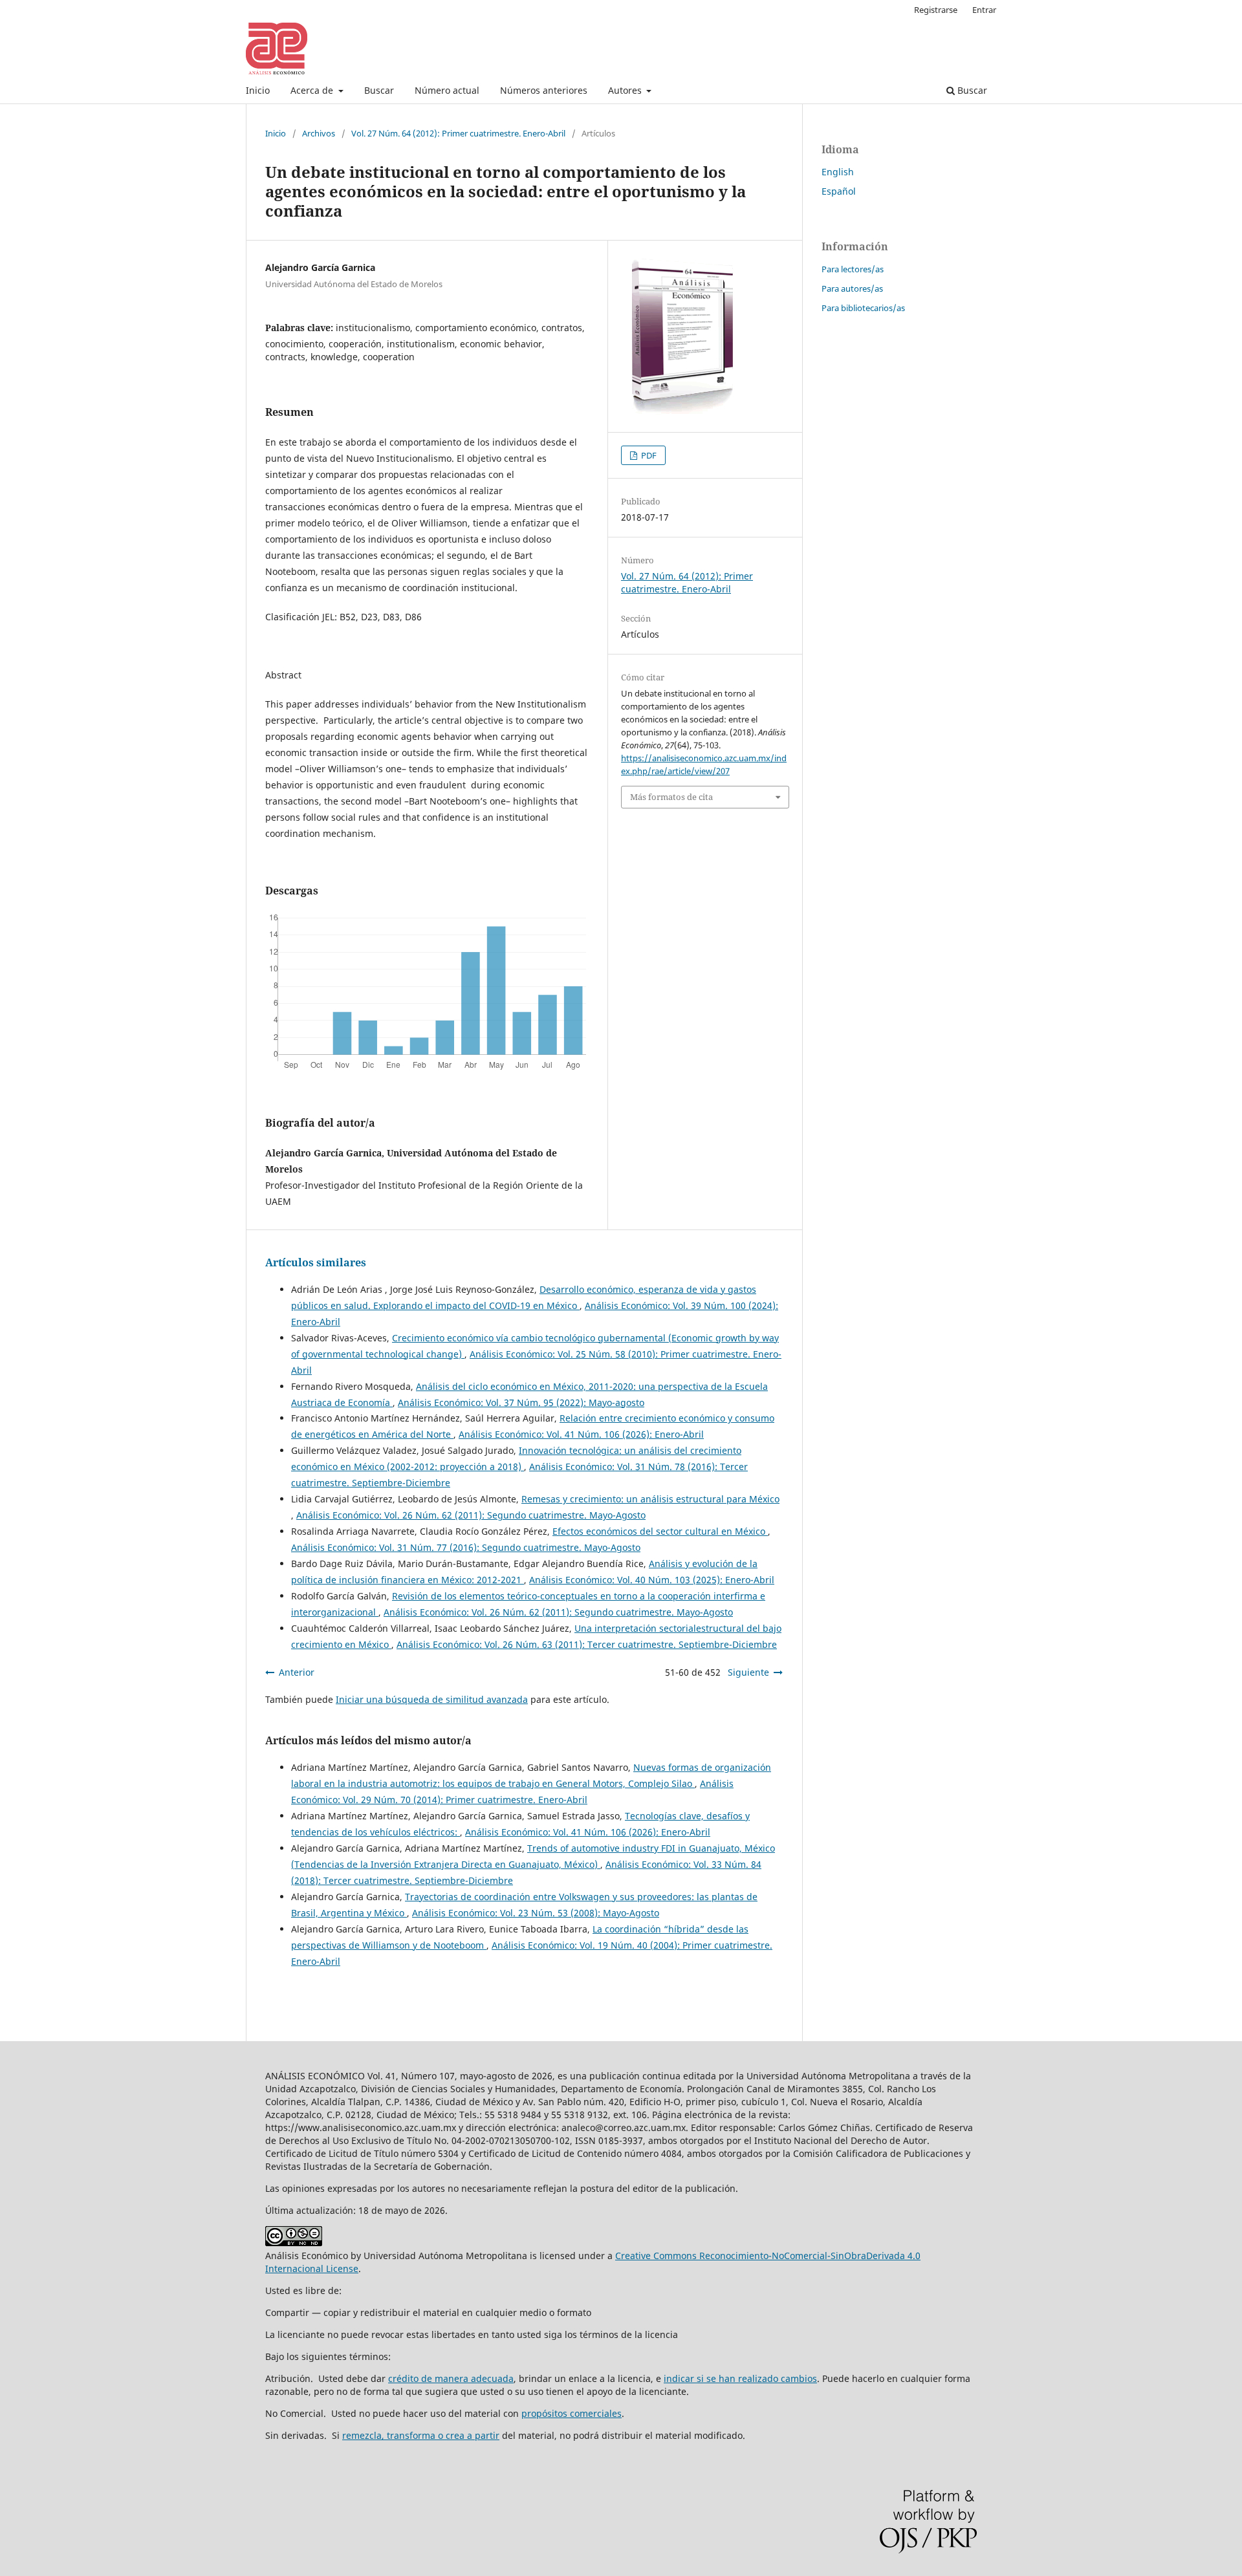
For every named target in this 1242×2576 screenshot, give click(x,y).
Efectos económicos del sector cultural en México (660, 1531)
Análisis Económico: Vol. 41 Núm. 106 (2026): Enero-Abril (581, 1434)
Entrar (984, 10)
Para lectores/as (853, 269)
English (838, 172)
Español (839, 191)
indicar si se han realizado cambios (740, 2378)
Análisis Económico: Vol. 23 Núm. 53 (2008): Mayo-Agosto (536, 1913)
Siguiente (748, 1672)
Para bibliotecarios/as (863, 308)
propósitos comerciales (572, 2413)
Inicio (258, 90)
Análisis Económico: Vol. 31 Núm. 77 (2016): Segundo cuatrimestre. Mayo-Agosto (466, 1547)
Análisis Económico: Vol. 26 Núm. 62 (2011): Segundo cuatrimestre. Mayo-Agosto (471, 1515)
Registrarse (936, 10)
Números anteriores (544, 90)
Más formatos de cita (671, 797)
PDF (648, 455)
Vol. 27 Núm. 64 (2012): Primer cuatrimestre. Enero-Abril (458, 133)
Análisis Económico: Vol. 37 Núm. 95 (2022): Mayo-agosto (521, 1402)
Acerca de (313, 90)
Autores (626, 90)
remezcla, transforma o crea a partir (421, 2435)
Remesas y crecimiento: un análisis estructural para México (650, 1499)
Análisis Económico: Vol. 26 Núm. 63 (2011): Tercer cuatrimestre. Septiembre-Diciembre (587, 1644)
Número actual (447, 90)
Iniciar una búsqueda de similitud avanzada (432, 1699)
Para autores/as (852, 288)
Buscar (379, 90)
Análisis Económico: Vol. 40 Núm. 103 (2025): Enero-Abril (652, 1580)
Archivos (319, 133)
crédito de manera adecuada (451, 2378)
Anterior (297, 1672)
